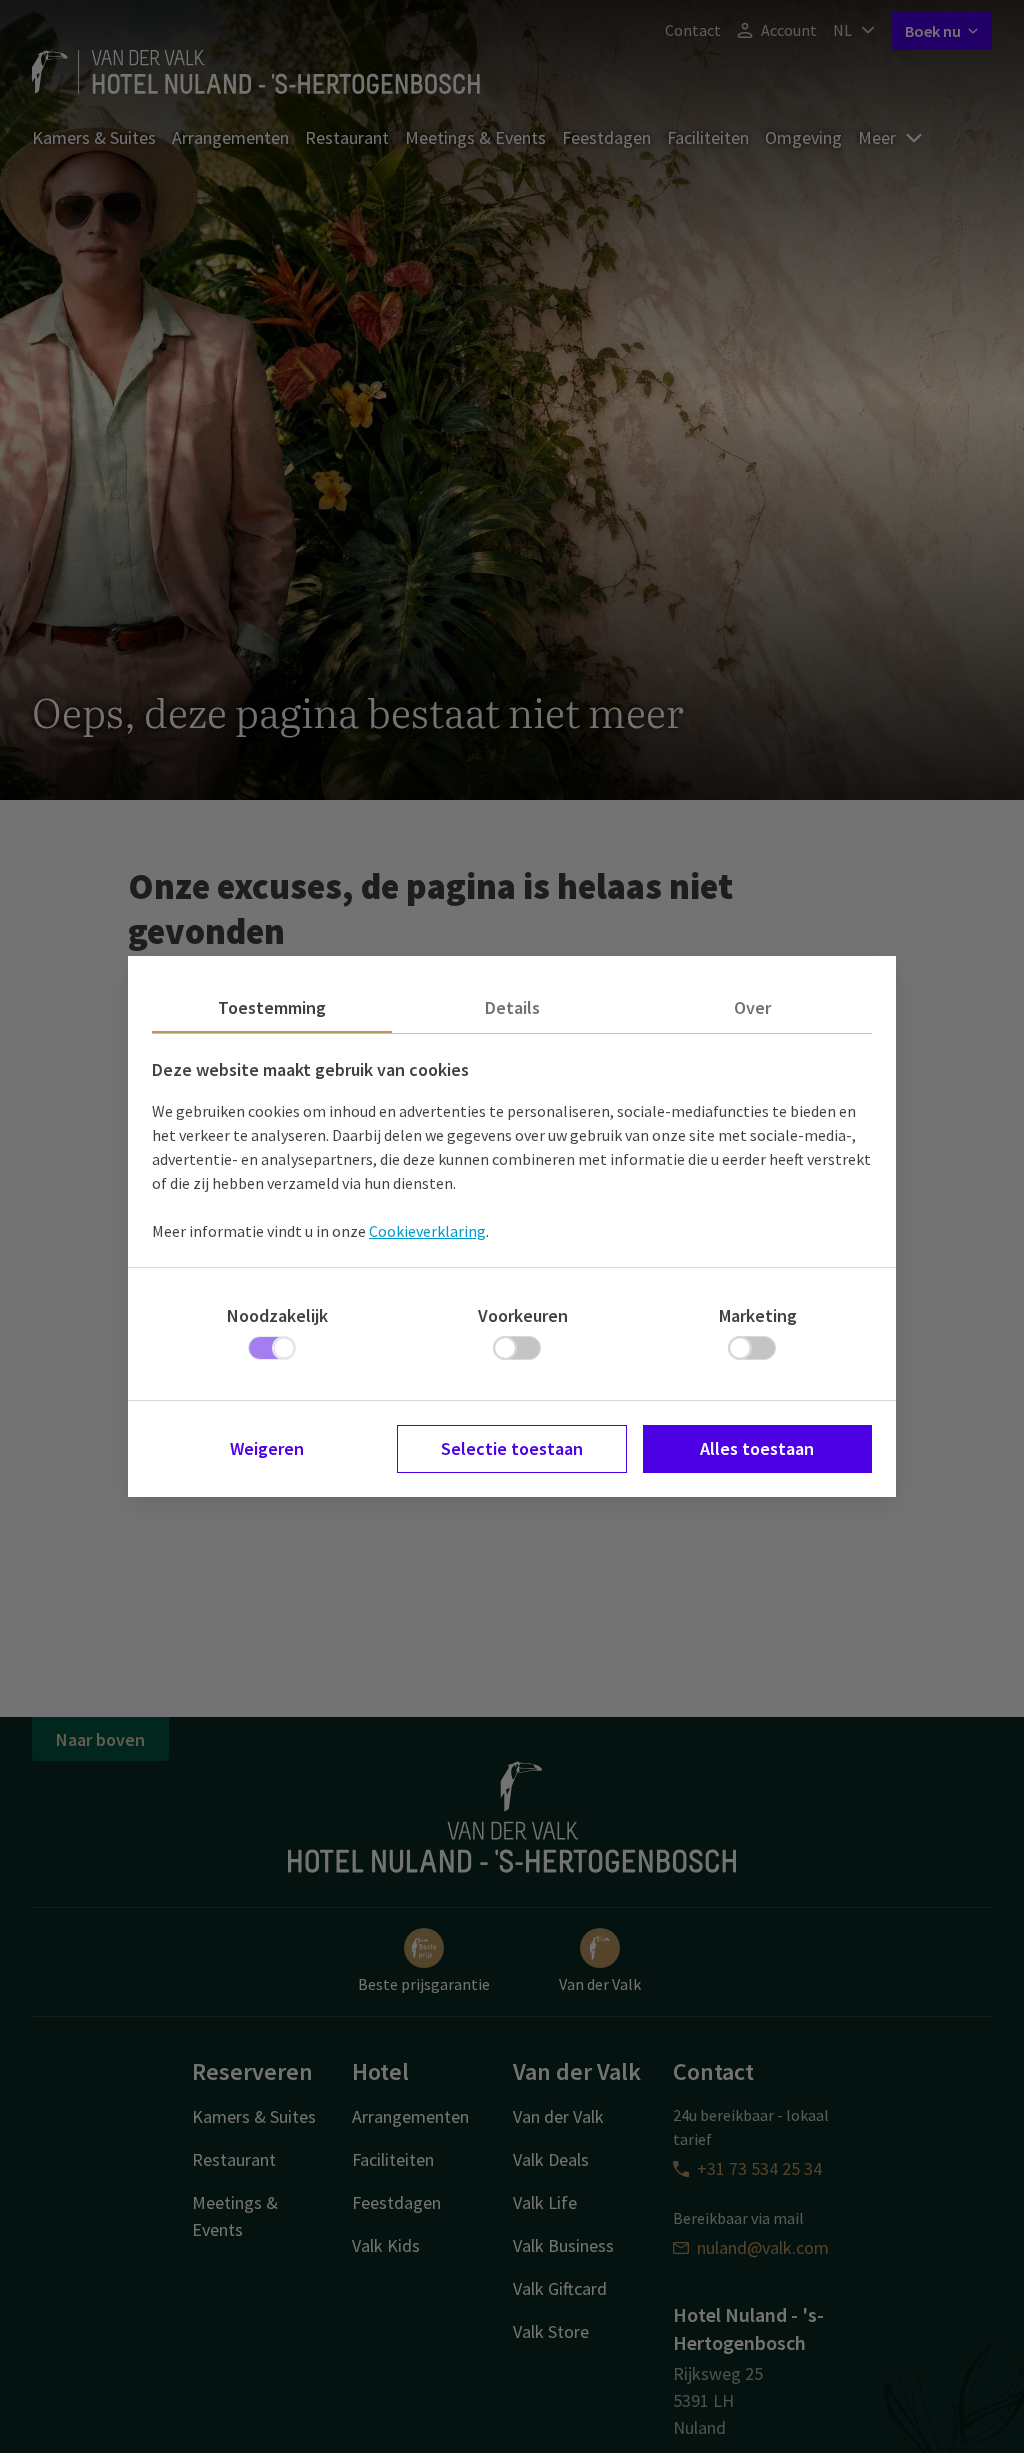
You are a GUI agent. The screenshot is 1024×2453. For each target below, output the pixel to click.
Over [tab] (752, 1007)
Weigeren (267, 1448)
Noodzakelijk (277, 1315)
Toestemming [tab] (272, 1007)
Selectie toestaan (512, 1448)
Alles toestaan (757, 1448)
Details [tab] (512, 1007)
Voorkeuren (523, 1315)
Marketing (758, 1315)
